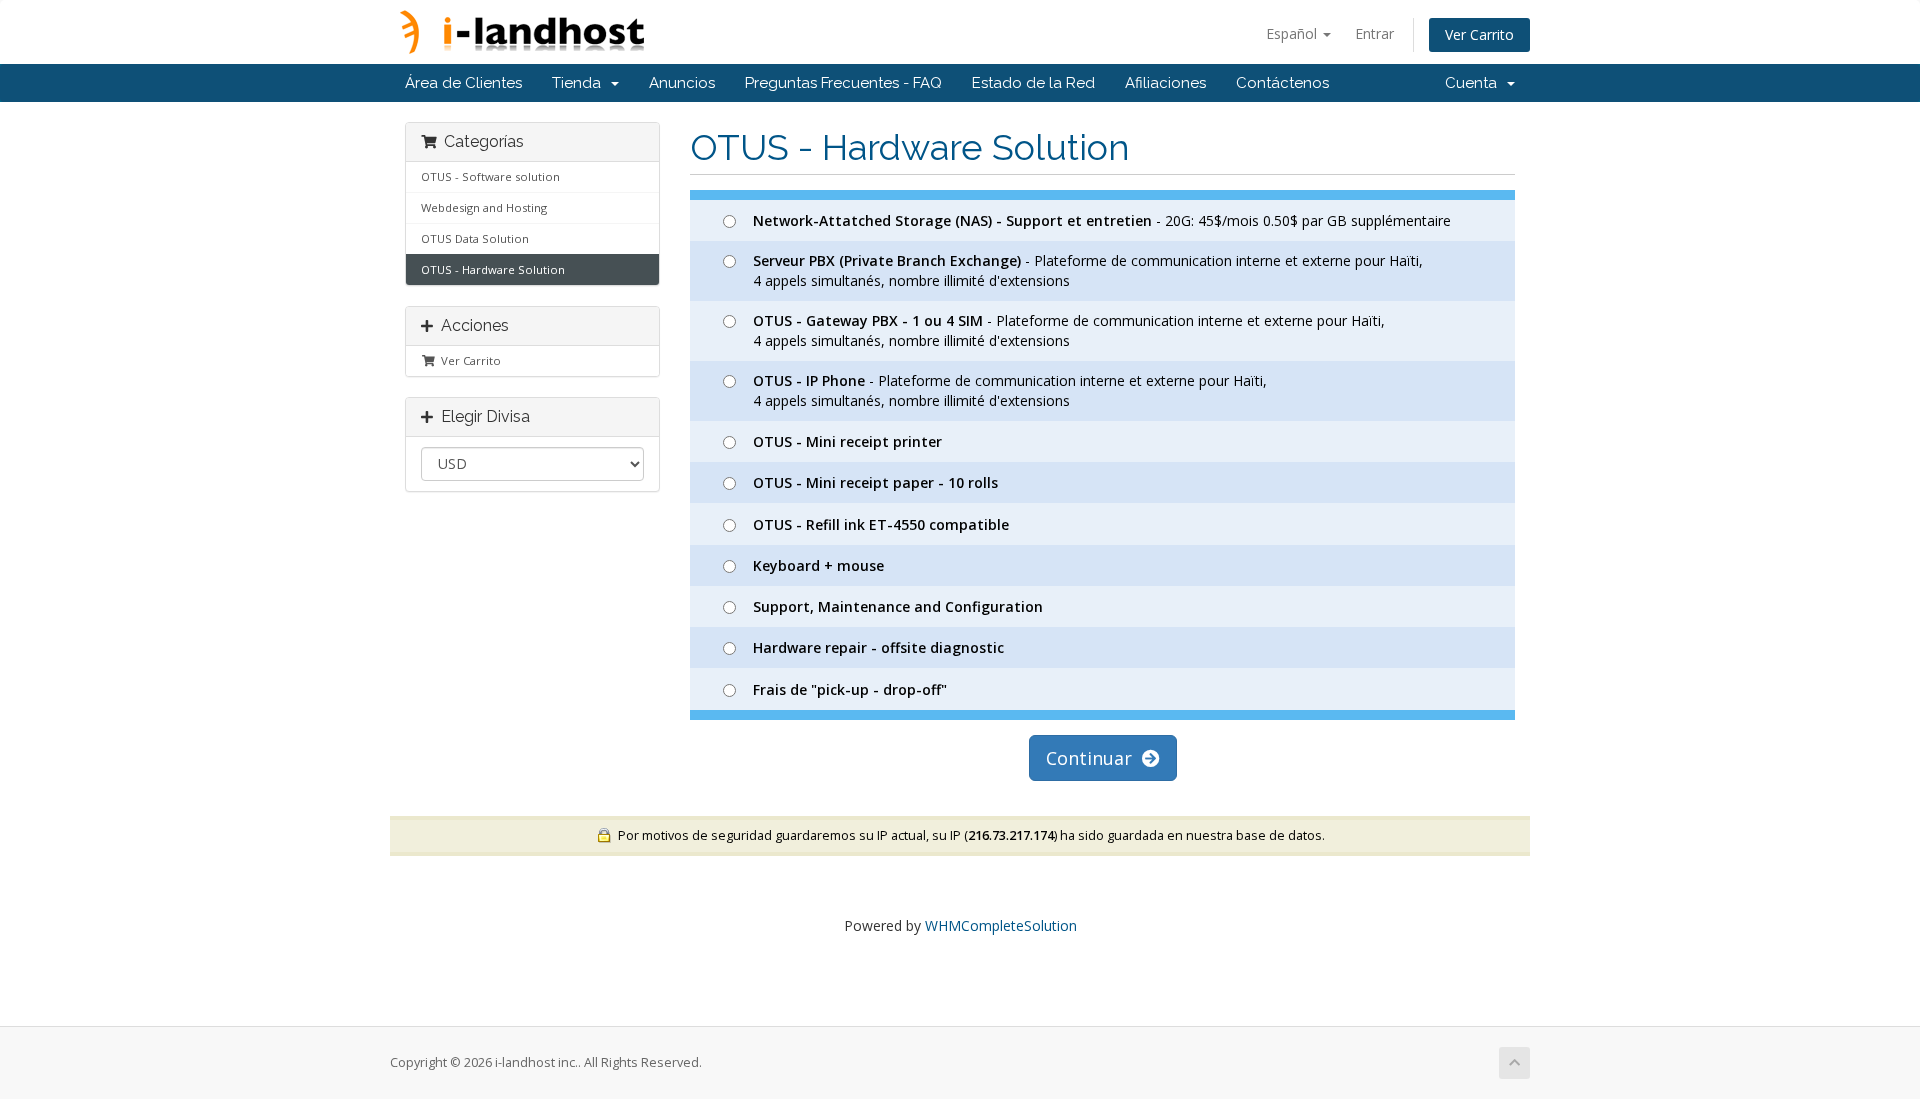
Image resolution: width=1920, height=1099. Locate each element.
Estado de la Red (1033, 83)
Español (1293, 33)
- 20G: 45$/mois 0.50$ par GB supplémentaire (1102, 220)
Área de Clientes (463, 83)
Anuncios (682, 83)
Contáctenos (1282, 83)
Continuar (1094, 758)
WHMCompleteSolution (1001, 925)
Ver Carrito (1479, 34)
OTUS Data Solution (475, 238)
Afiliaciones (1165, 83)
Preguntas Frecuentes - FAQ (843, 83)
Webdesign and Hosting (484, 207)
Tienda (580, 83)
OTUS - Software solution (490, 176)
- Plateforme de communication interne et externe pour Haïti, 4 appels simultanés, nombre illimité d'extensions (1088, 270)
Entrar (1374, 33)
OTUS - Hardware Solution (493, 269)
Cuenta (1475, 83)
